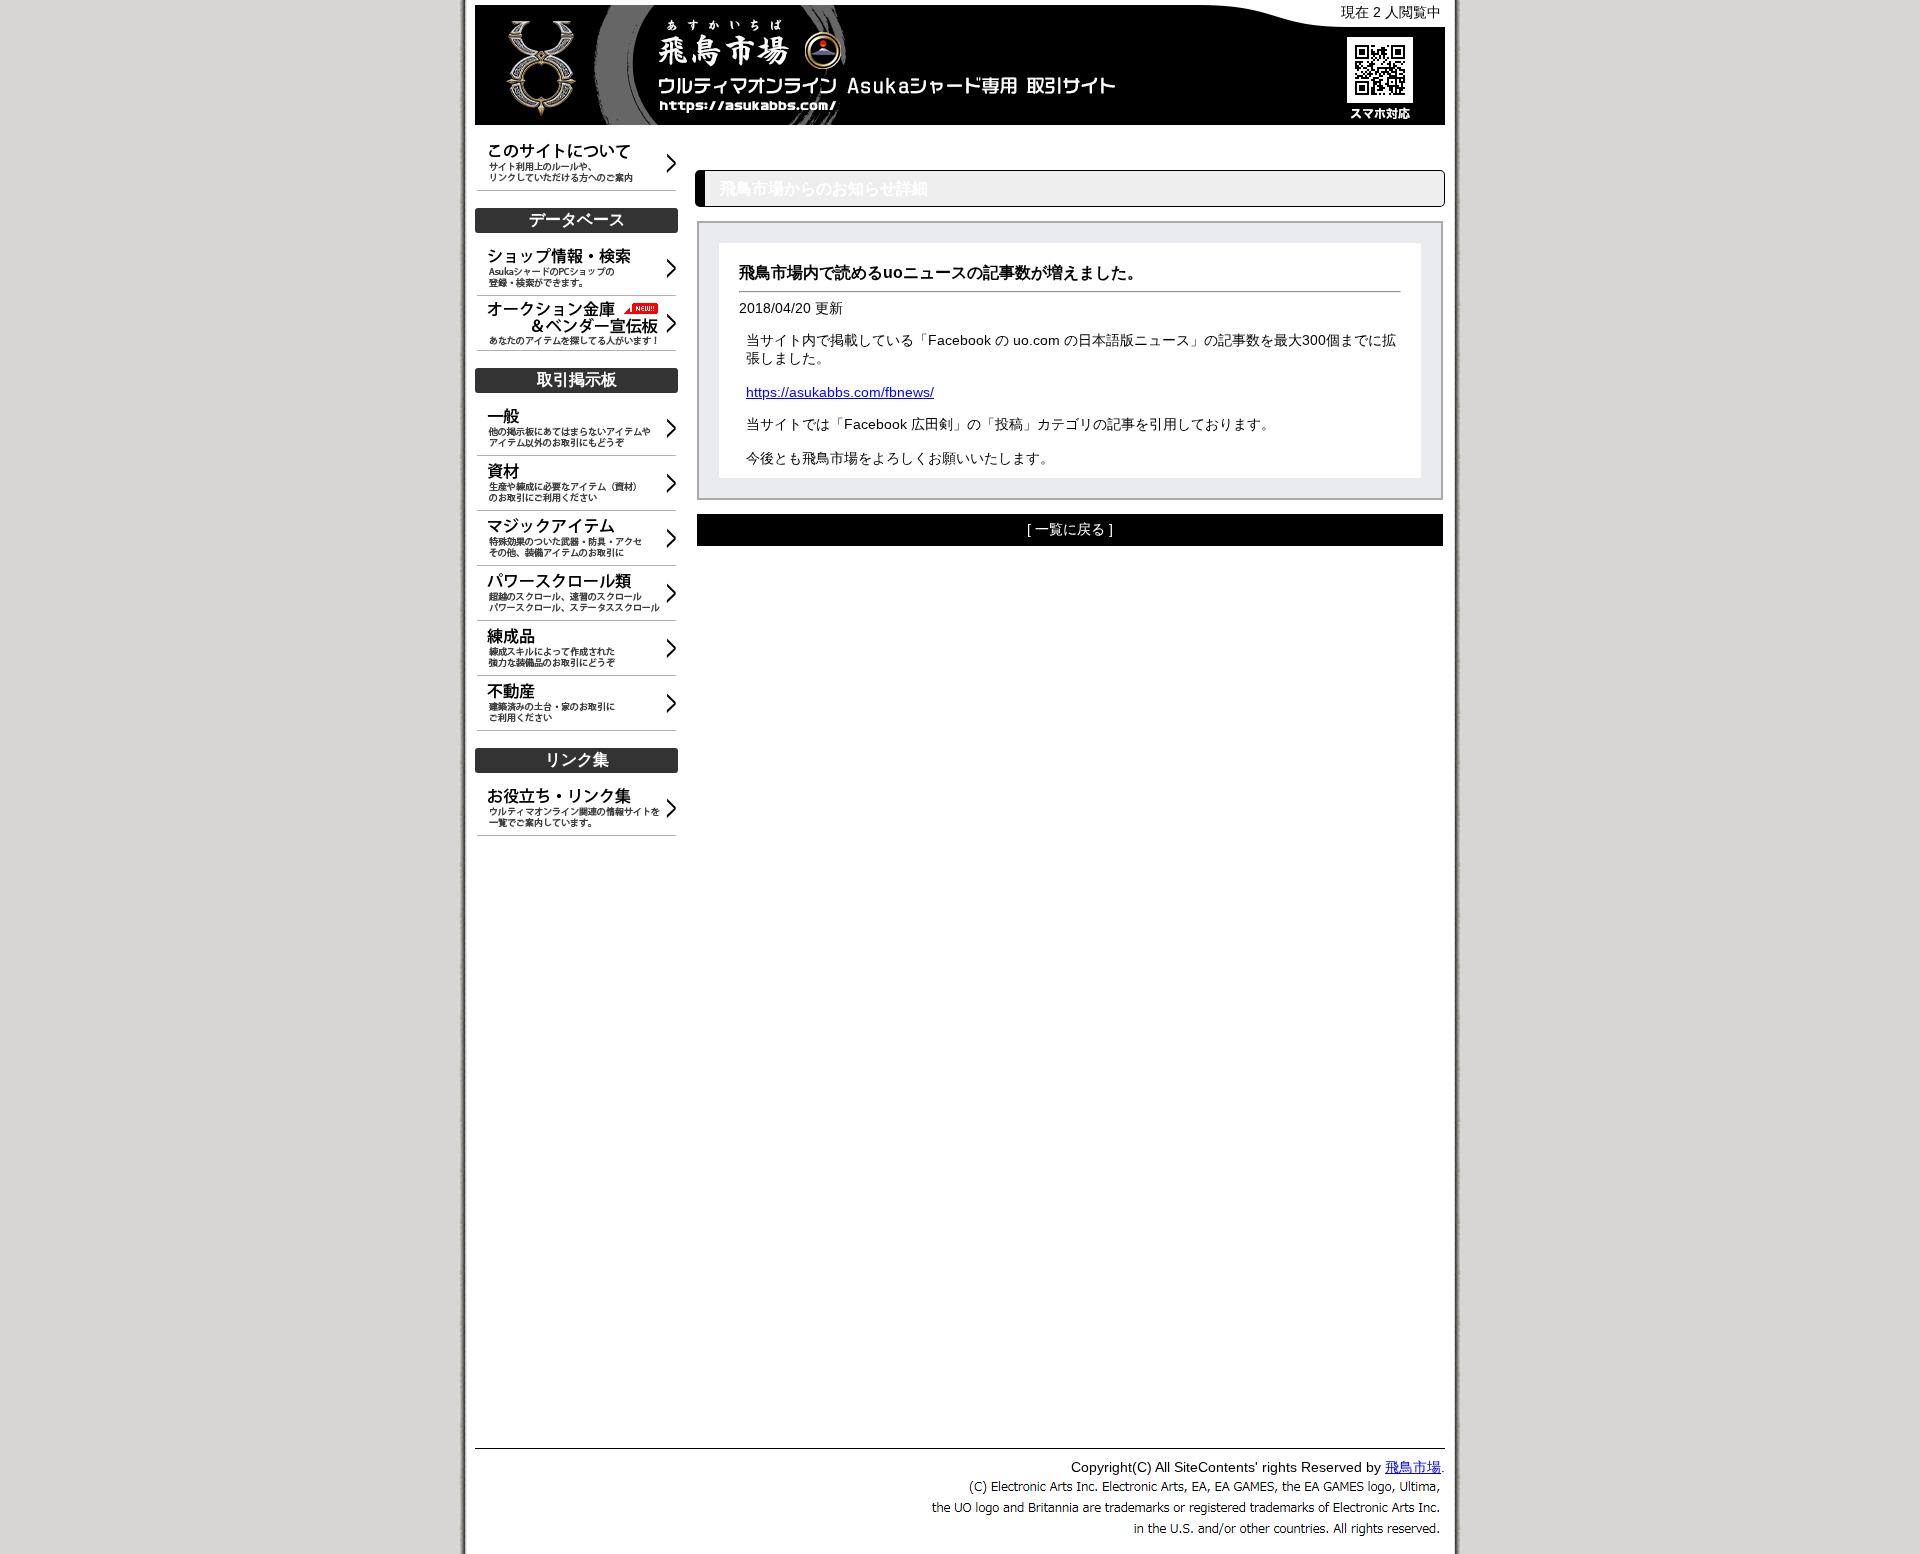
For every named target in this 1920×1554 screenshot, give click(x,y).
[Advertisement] (580, 1138)
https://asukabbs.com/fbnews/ (840, 392)
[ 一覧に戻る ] (1070, 529)
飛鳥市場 (1413, 1467)
